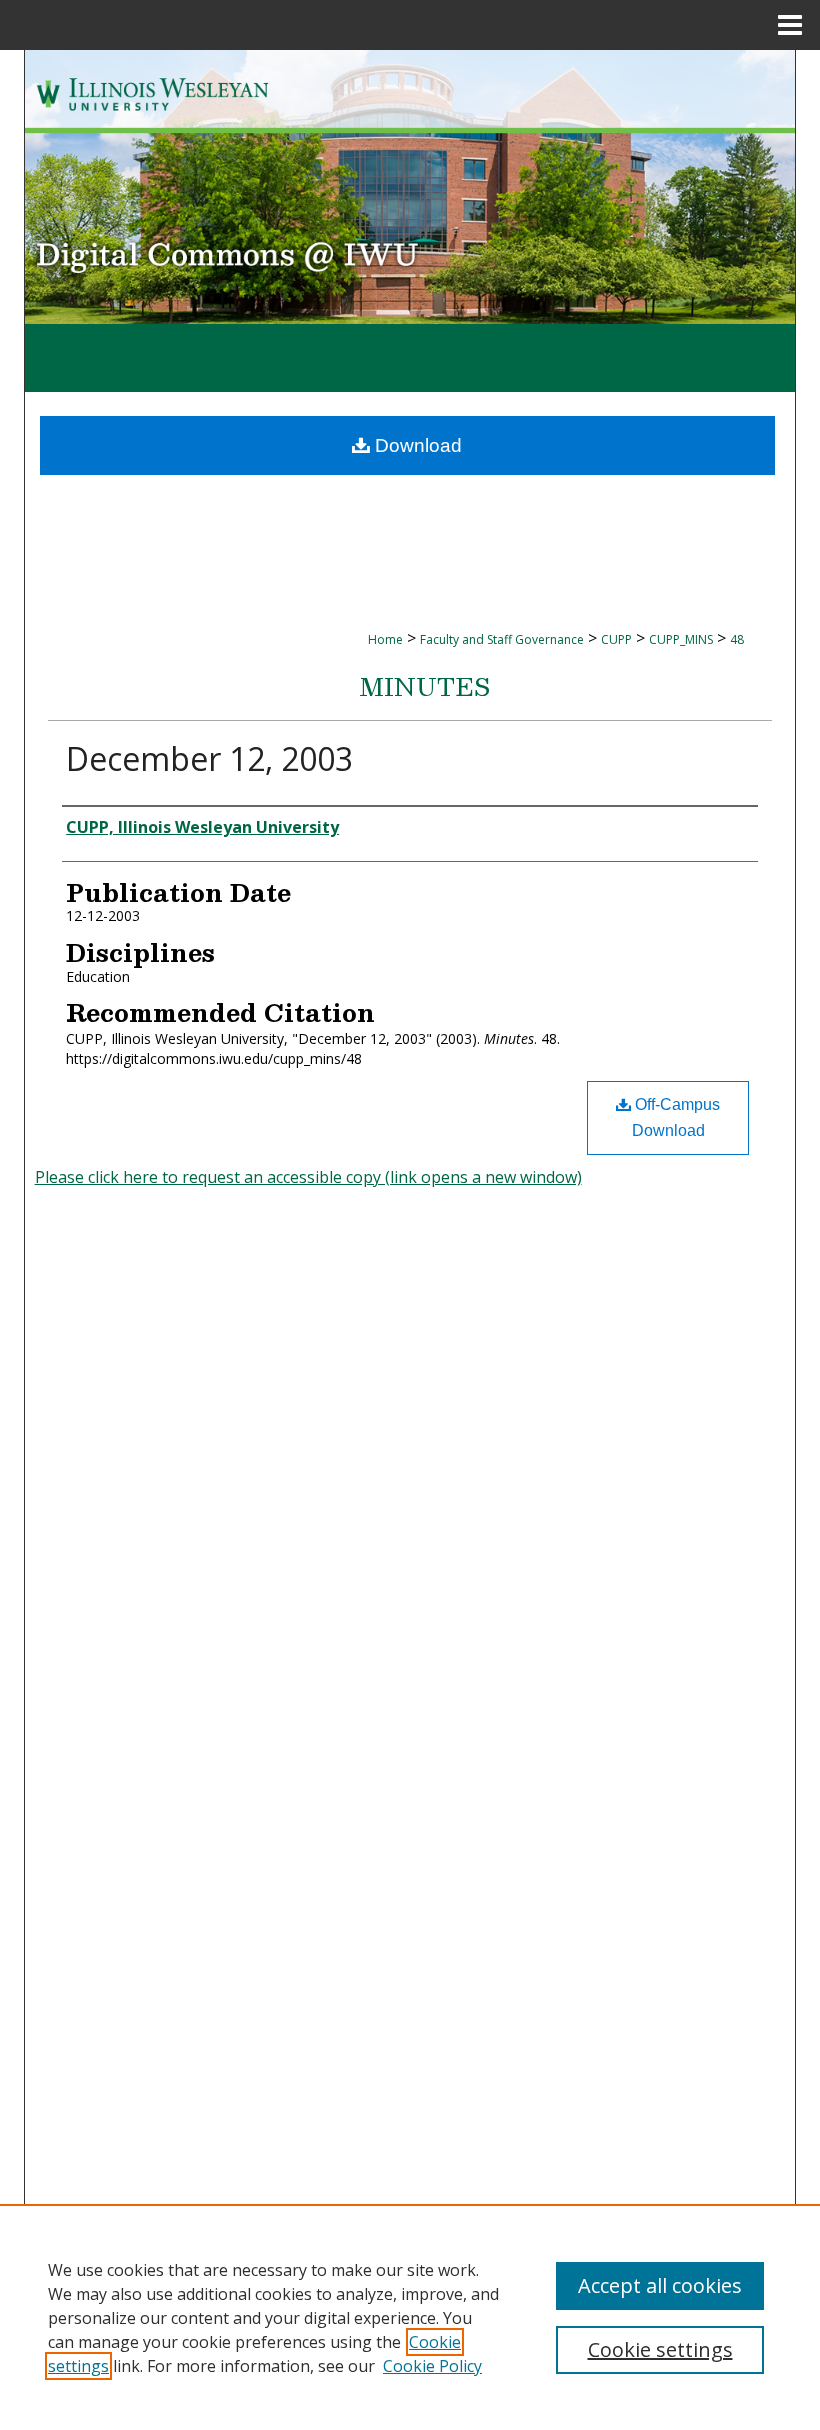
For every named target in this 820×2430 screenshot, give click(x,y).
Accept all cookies (660, 2285)
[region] (410, 2317)
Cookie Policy (432, 2366)
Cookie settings (660, 2349)
